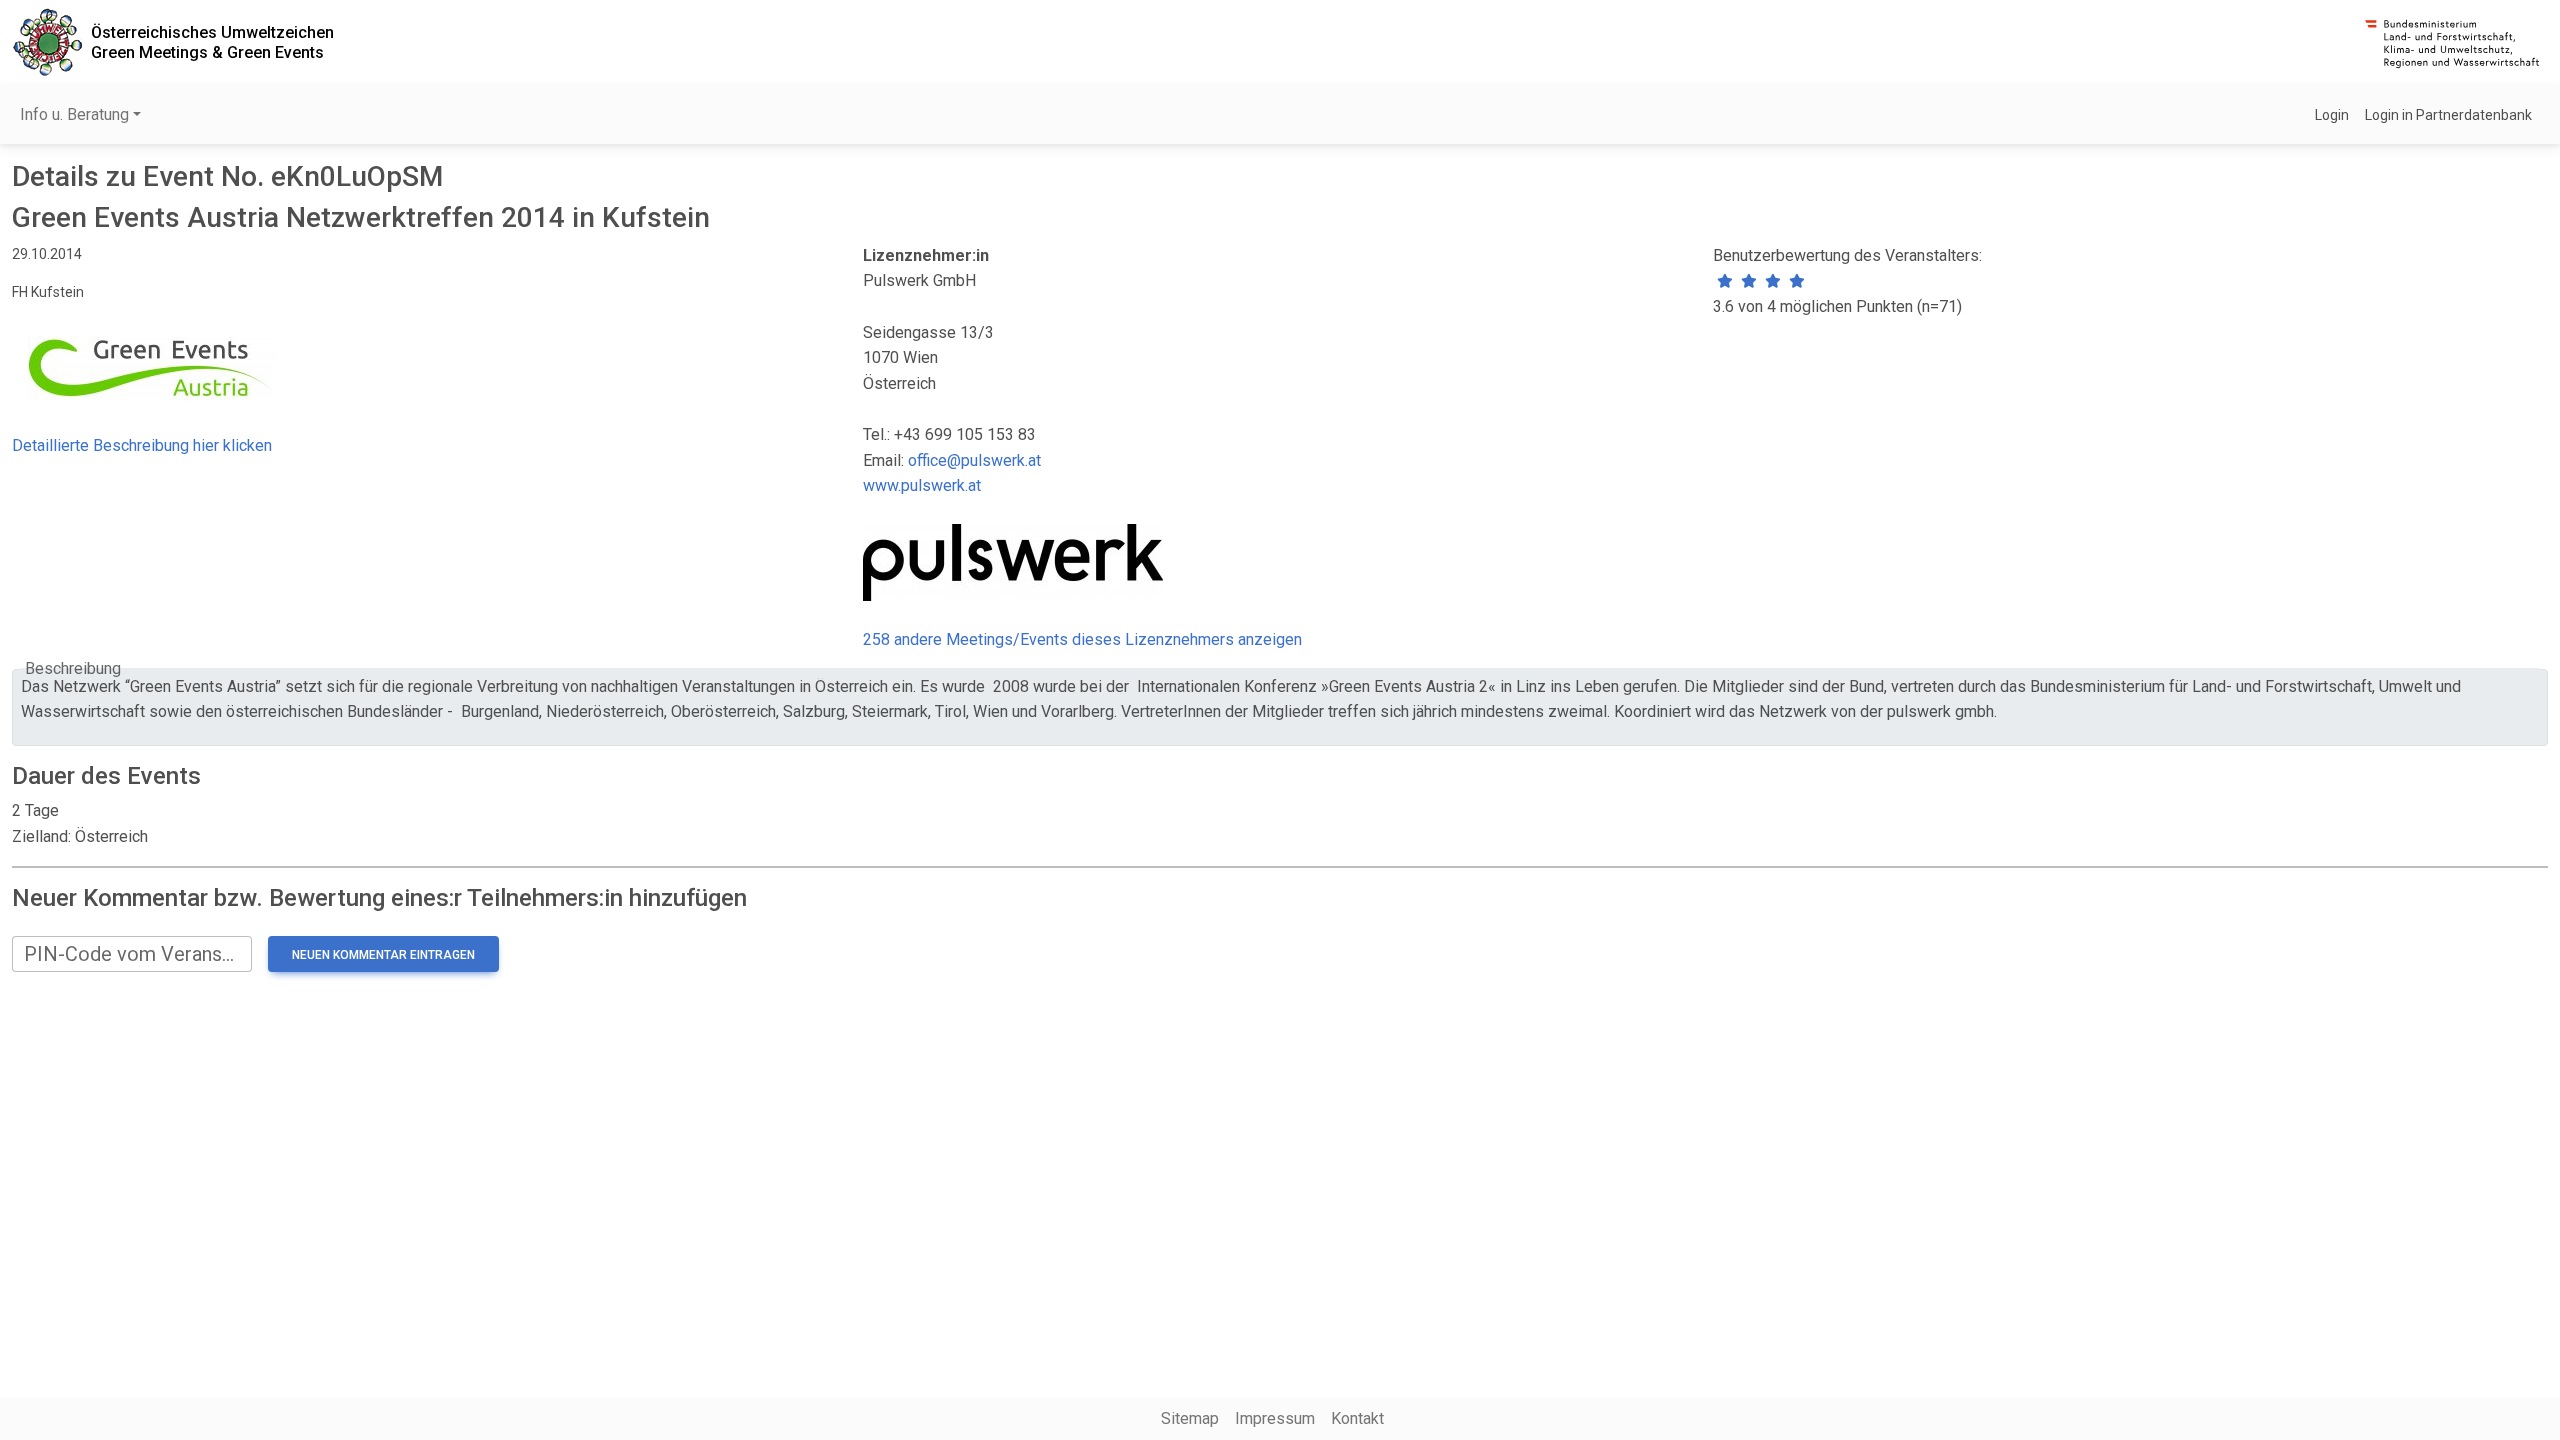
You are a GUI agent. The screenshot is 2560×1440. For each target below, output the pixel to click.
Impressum (1275, 1418)
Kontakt (1357, 1418)
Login (2332, 115)
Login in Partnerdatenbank (2448, 115)
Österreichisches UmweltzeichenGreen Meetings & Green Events (212, 42)
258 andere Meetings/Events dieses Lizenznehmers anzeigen (1082, 639)
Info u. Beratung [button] (74, 114)
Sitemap (1190, 1418)
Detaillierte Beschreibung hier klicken (142, 445)
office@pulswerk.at (974, 460)
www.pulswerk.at (922, 485)
